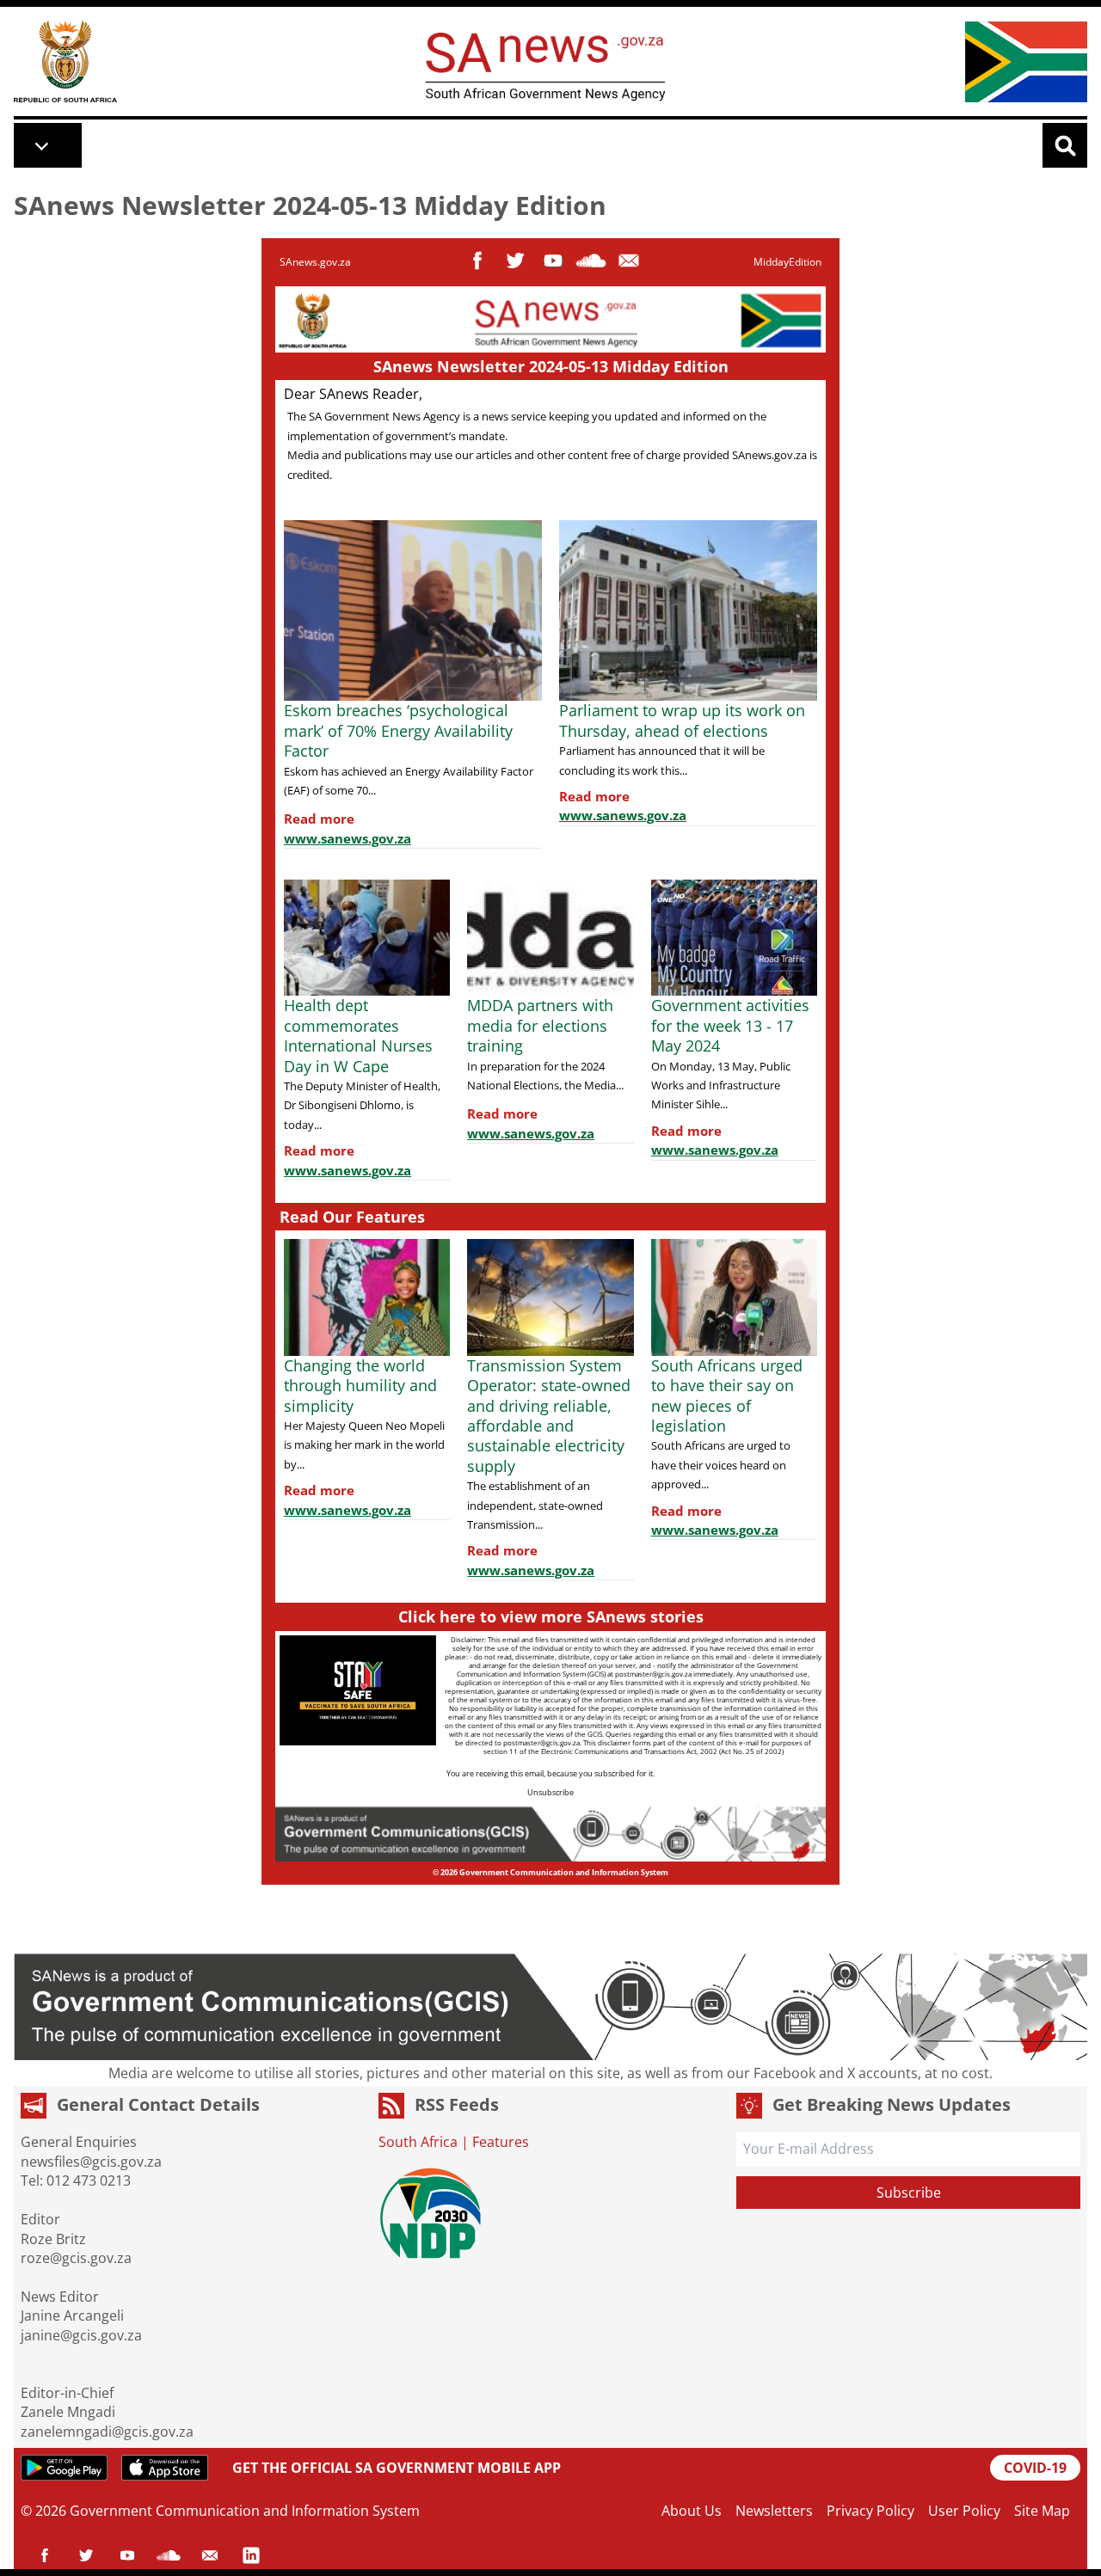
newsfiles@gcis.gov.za (91, 2162)
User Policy (964, 2511)
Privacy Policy (870, 2511)
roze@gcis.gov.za (76, 2258)
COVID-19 (1035, 2468)
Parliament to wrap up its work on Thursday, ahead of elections (682, 720)
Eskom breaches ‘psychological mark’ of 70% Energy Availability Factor (398, 730)
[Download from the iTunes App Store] (165, 2468)
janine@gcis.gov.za (81, 2335)
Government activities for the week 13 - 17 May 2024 (730, 1025)
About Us (692, 2511)
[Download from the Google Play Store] (64, 2468)
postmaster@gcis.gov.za (653, 1674)
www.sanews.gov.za (348, 838)
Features (501, 2142)
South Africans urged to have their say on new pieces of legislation (727, 1395)
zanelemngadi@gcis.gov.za (107, 2432)
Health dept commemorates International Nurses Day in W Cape (358, 1035)
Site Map (1042, 2511)
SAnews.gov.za (315, 262)
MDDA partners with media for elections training (540, 1025)
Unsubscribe (550, 1792)
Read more (319, 819)
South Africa (418, 2142)
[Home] (65, 61)
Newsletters (774, 2511)
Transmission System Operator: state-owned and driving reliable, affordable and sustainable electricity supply (549, 1416)
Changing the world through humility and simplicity (360, 1386)
